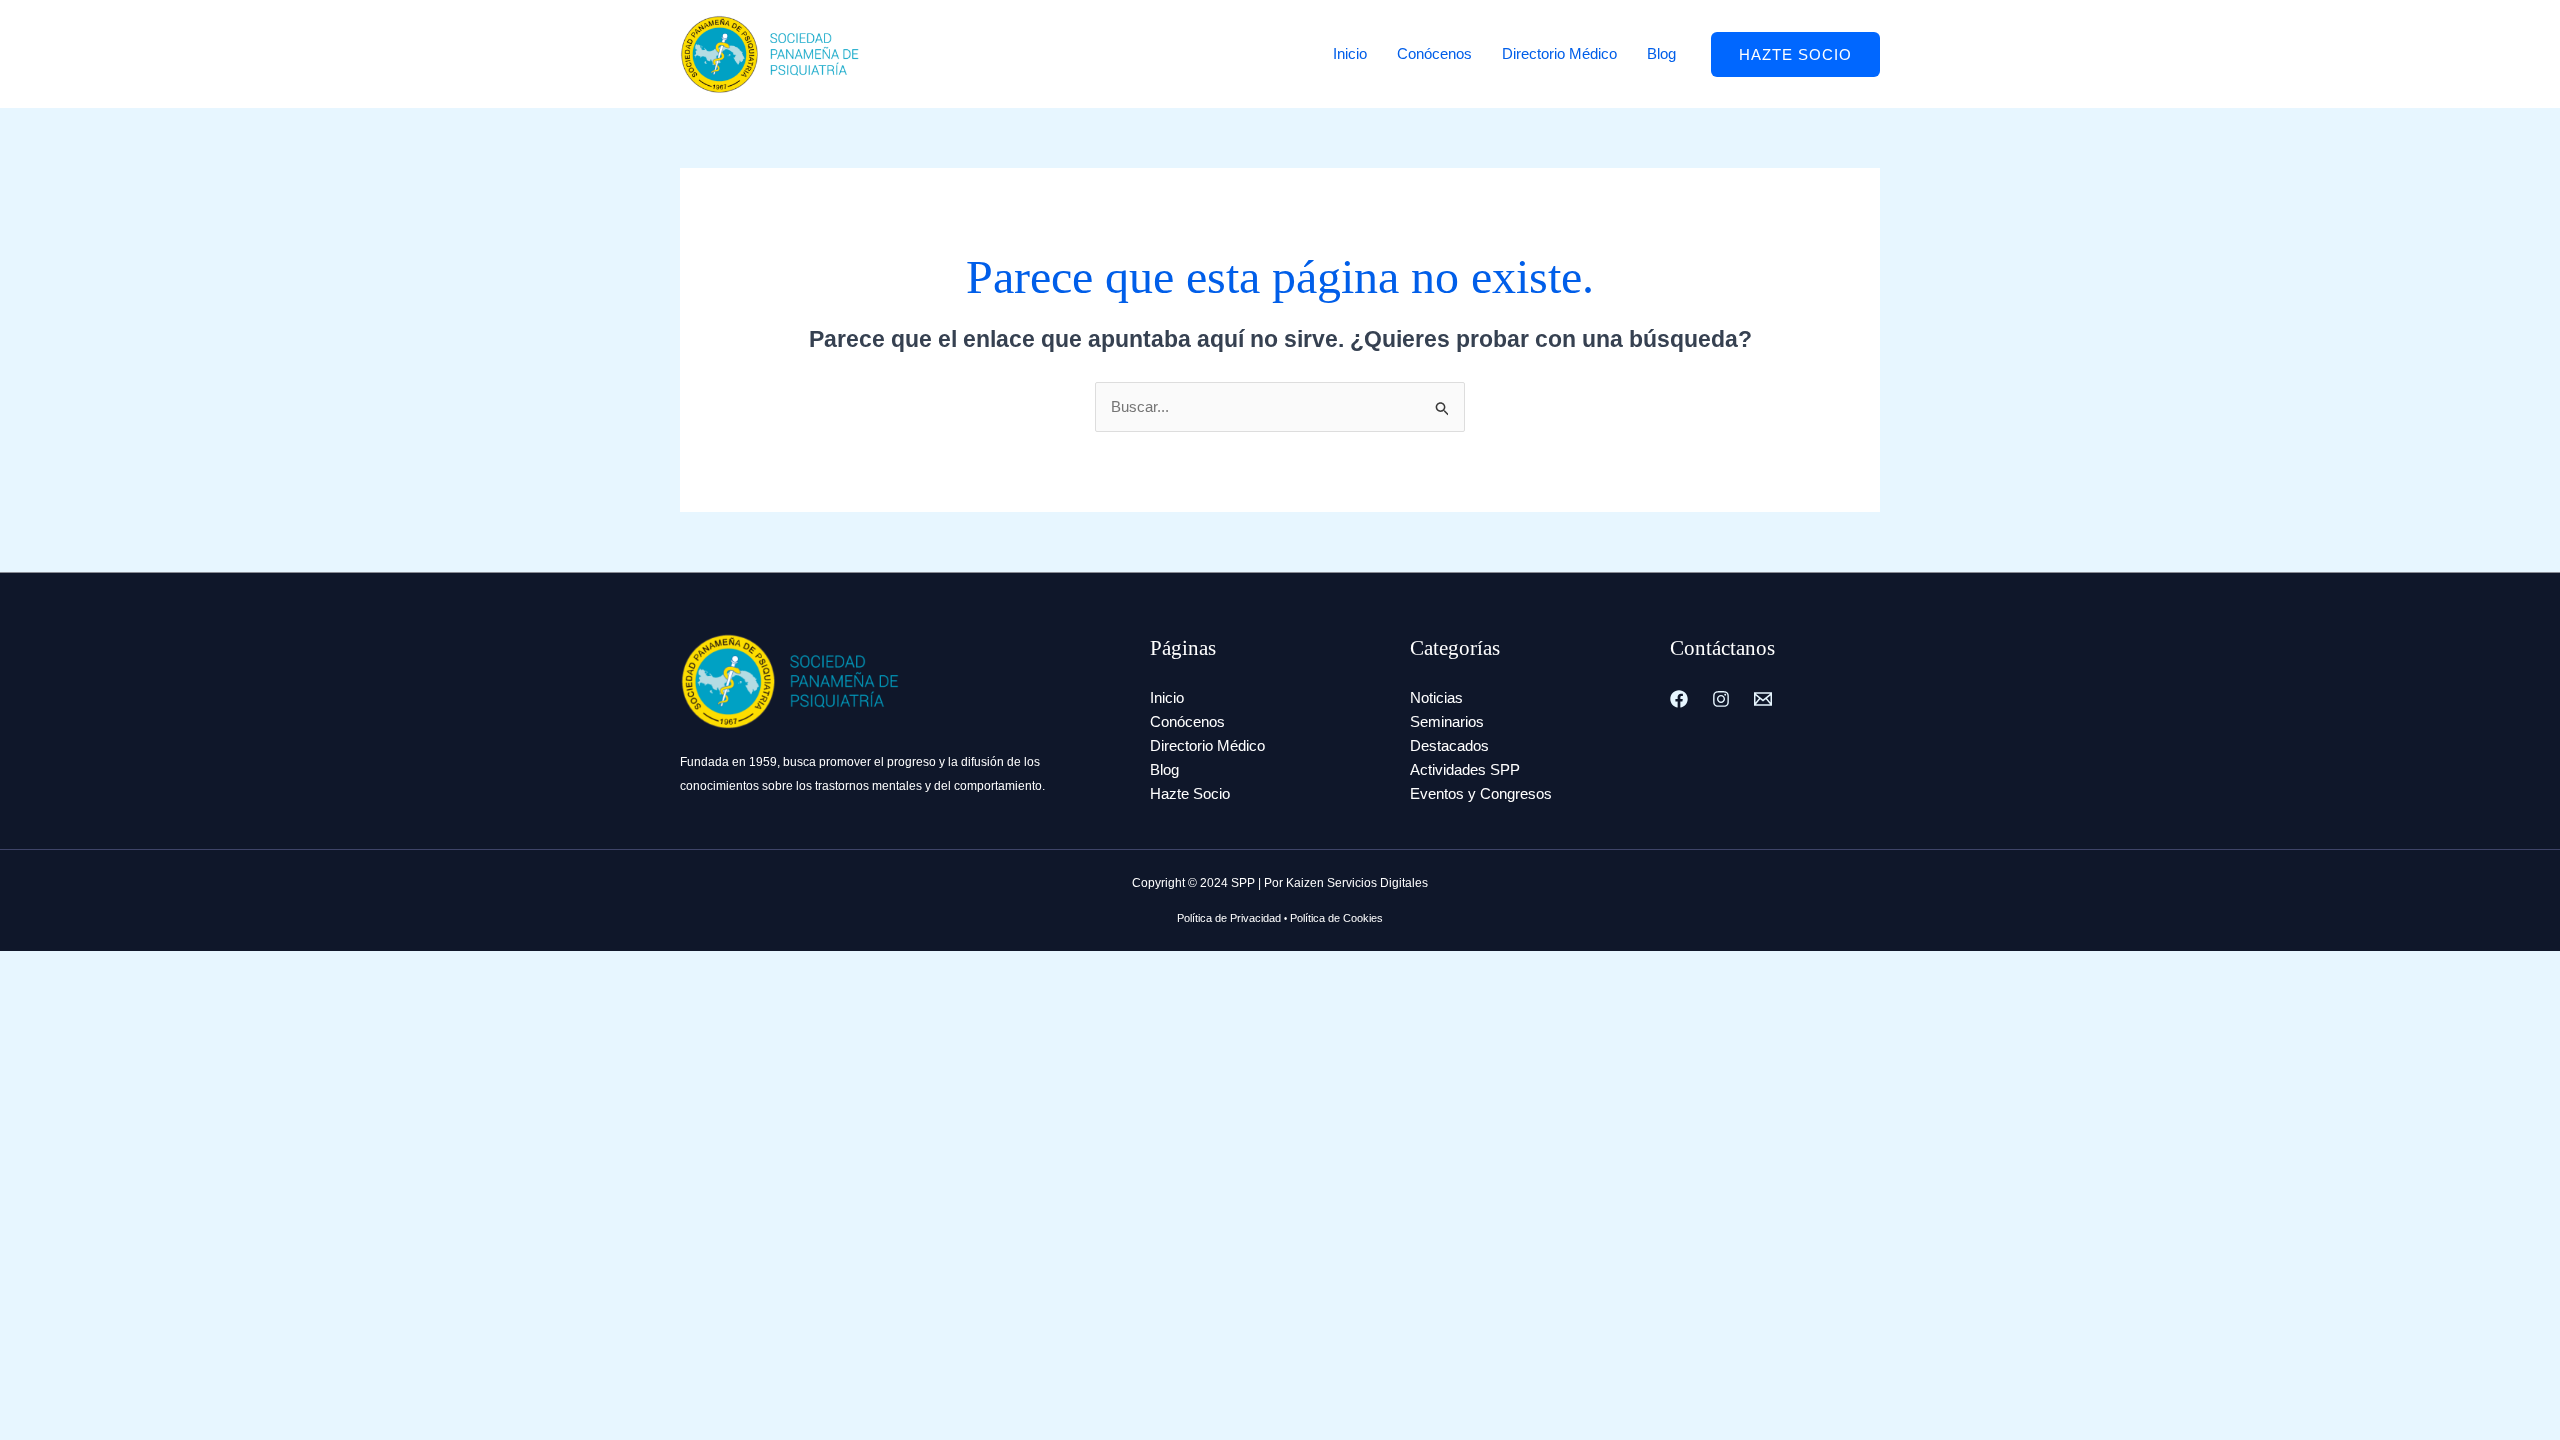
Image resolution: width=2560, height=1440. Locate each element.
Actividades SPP (1465, 769)
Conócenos (1434, 53)
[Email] (1763, 699)
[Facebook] (1679, 699)
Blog (1661, 53)
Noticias (1436, 697)
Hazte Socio (1190, 793)
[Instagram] (1721, 699)
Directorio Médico (1559, 53)
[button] (1795, 54)
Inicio (1350, 53)
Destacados (1449, 745)
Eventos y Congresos (1481, 793)
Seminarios (1447, 721)
